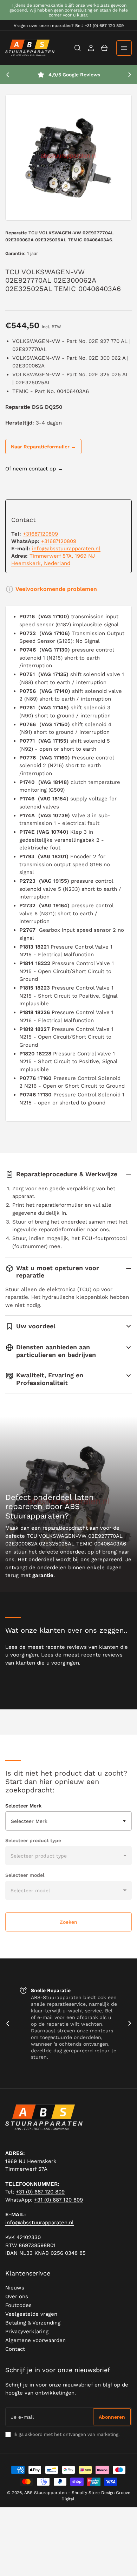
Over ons (17, 2296)
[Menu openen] (124, 48)
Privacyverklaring (27, 2332)
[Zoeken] (78, 48)
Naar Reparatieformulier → (43, 447)
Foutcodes (18, 2305)
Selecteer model (25, 1875)
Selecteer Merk (23, 1806)
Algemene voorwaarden (35, 2340)
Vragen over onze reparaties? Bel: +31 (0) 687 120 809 (69, 26)
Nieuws (15, 2288)
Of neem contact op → (34, 469)
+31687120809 (40, 534)
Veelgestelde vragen (31, 2314)
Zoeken (68, 1922)
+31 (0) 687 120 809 (40, 2192)
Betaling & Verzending (33, 2323)
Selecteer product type (33, 1840)
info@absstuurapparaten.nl (66, 549)
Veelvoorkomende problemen (56, 589)
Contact (15, 2349)
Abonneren (112, 2417)
